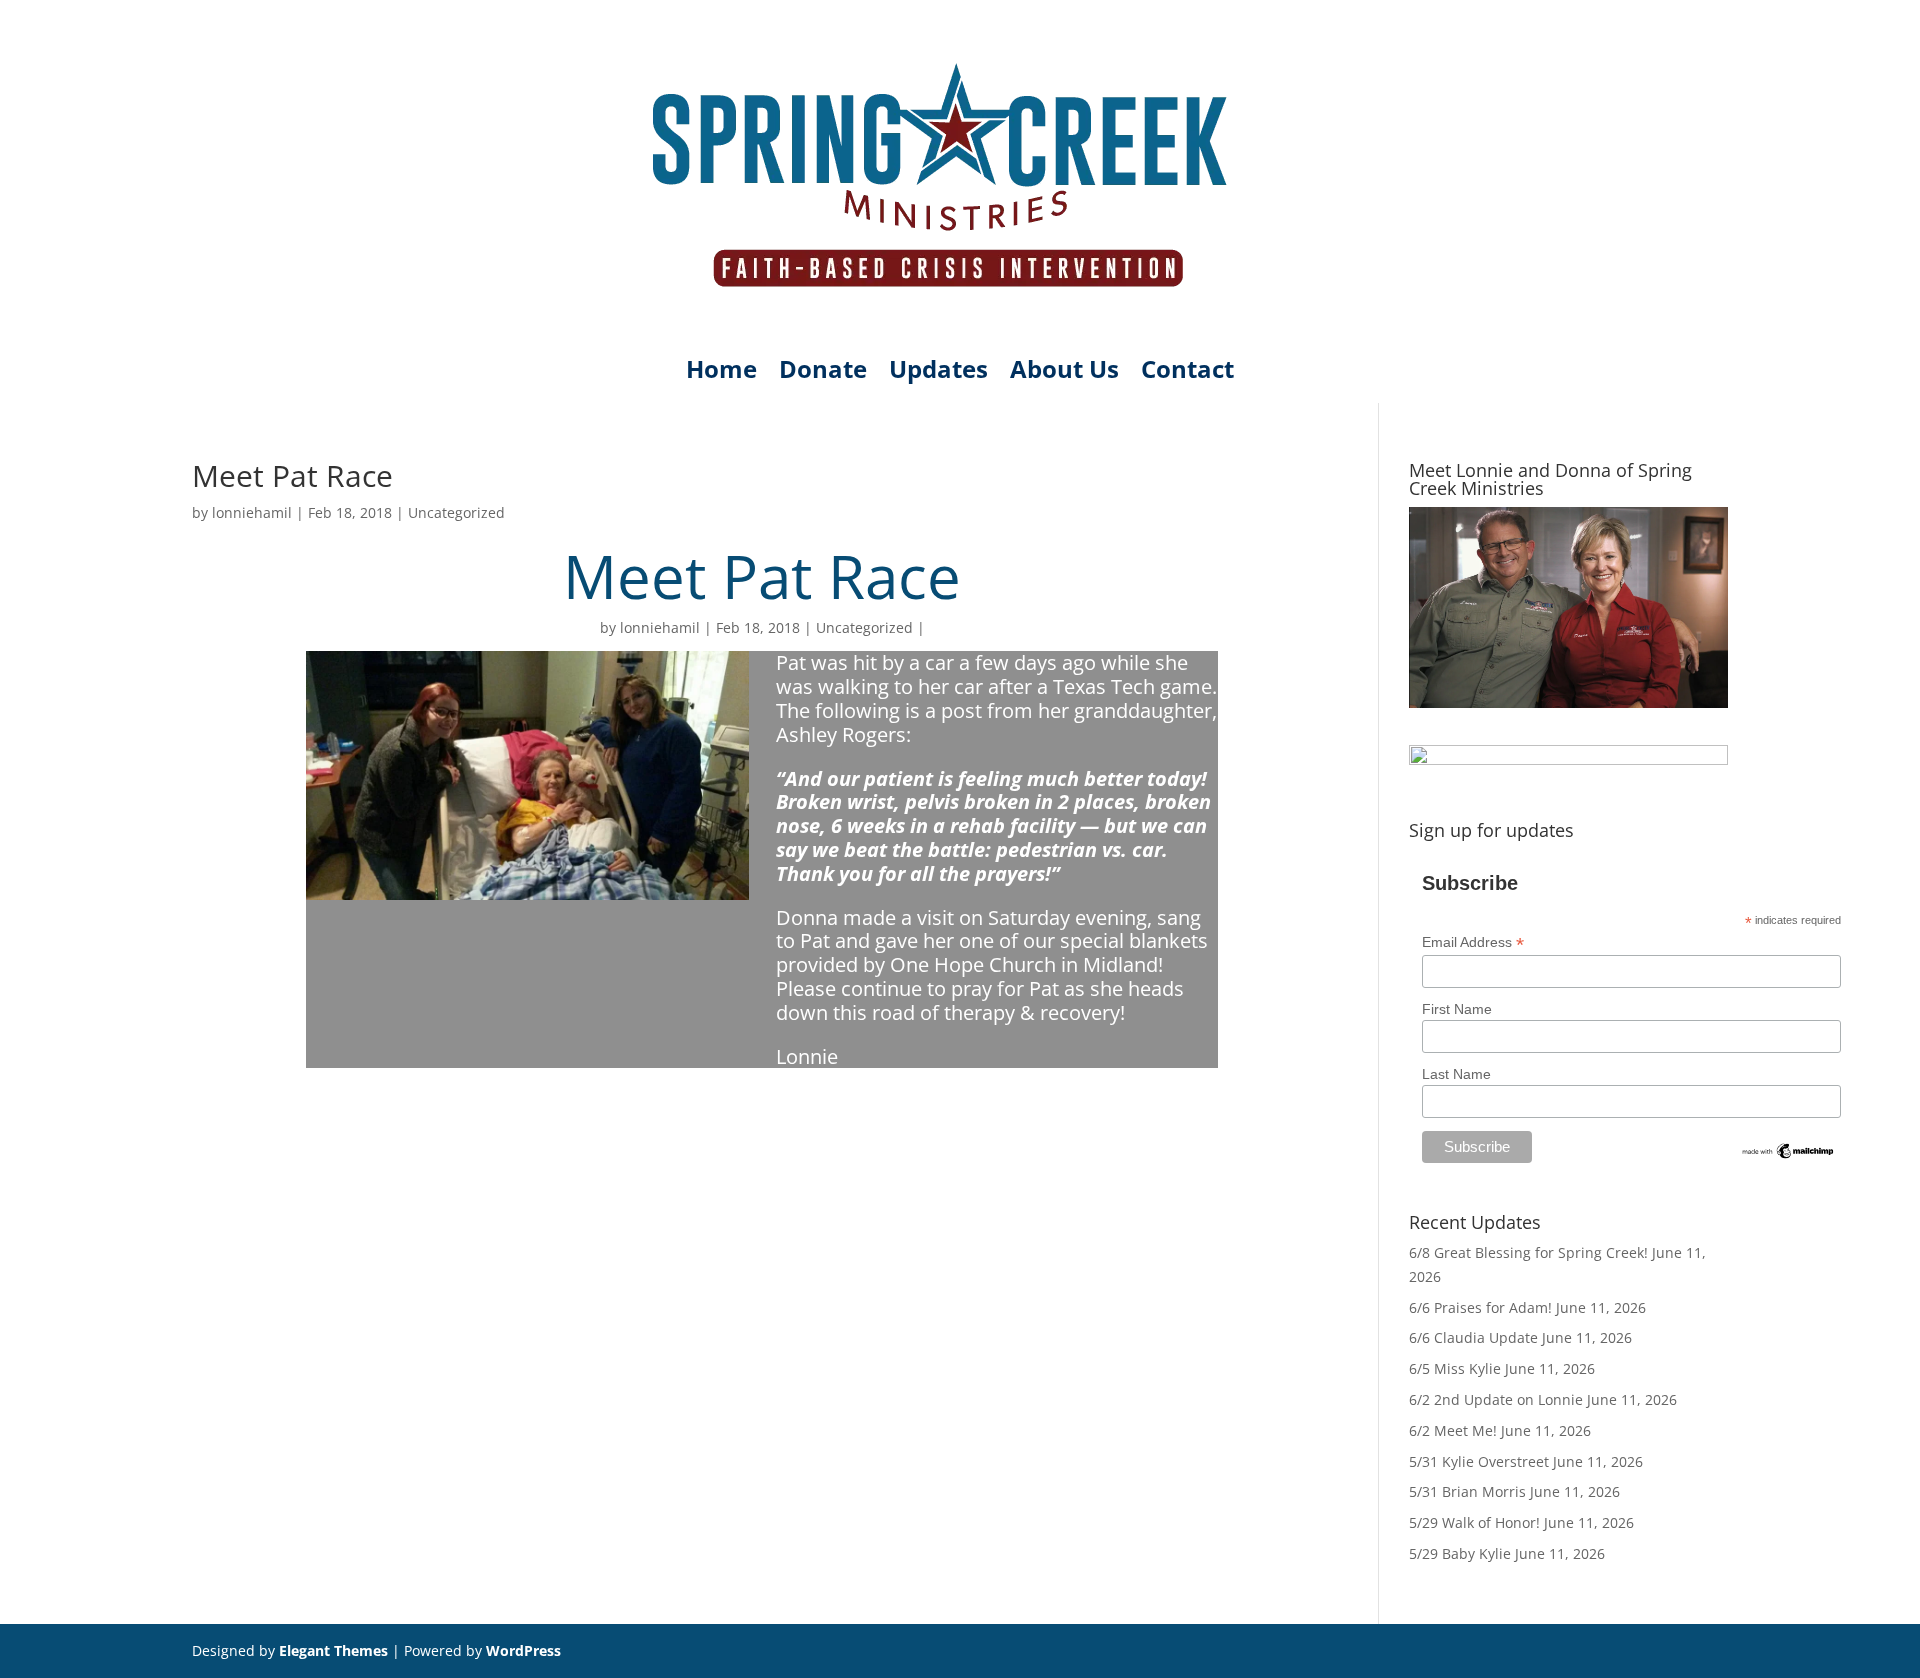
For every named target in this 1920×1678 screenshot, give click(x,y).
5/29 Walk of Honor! (1474, 1522)
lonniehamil (252, 512)
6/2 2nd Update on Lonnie (1496, 1399)
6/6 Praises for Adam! (1480, 1307)
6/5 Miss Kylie (1455, 1368)
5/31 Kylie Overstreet (1479, 1461)
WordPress (523, 1650)
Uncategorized (456, 512)
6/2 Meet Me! (1453, 1430)
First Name (1457, 1009)
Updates (938, 373)
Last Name (1456, 1074)
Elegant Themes (333, 1650)
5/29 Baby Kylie (1460, 1553)
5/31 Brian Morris (1467, 1491)
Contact (1187, 373)
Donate (823, 373)
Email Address (1473, 942)
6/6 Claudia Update (1473, 1337)
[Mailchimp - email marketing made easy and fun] (1788, 1156)
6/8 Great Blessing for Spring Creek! (1528, 1252)
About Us (1064, 373)
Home (721, 373)
